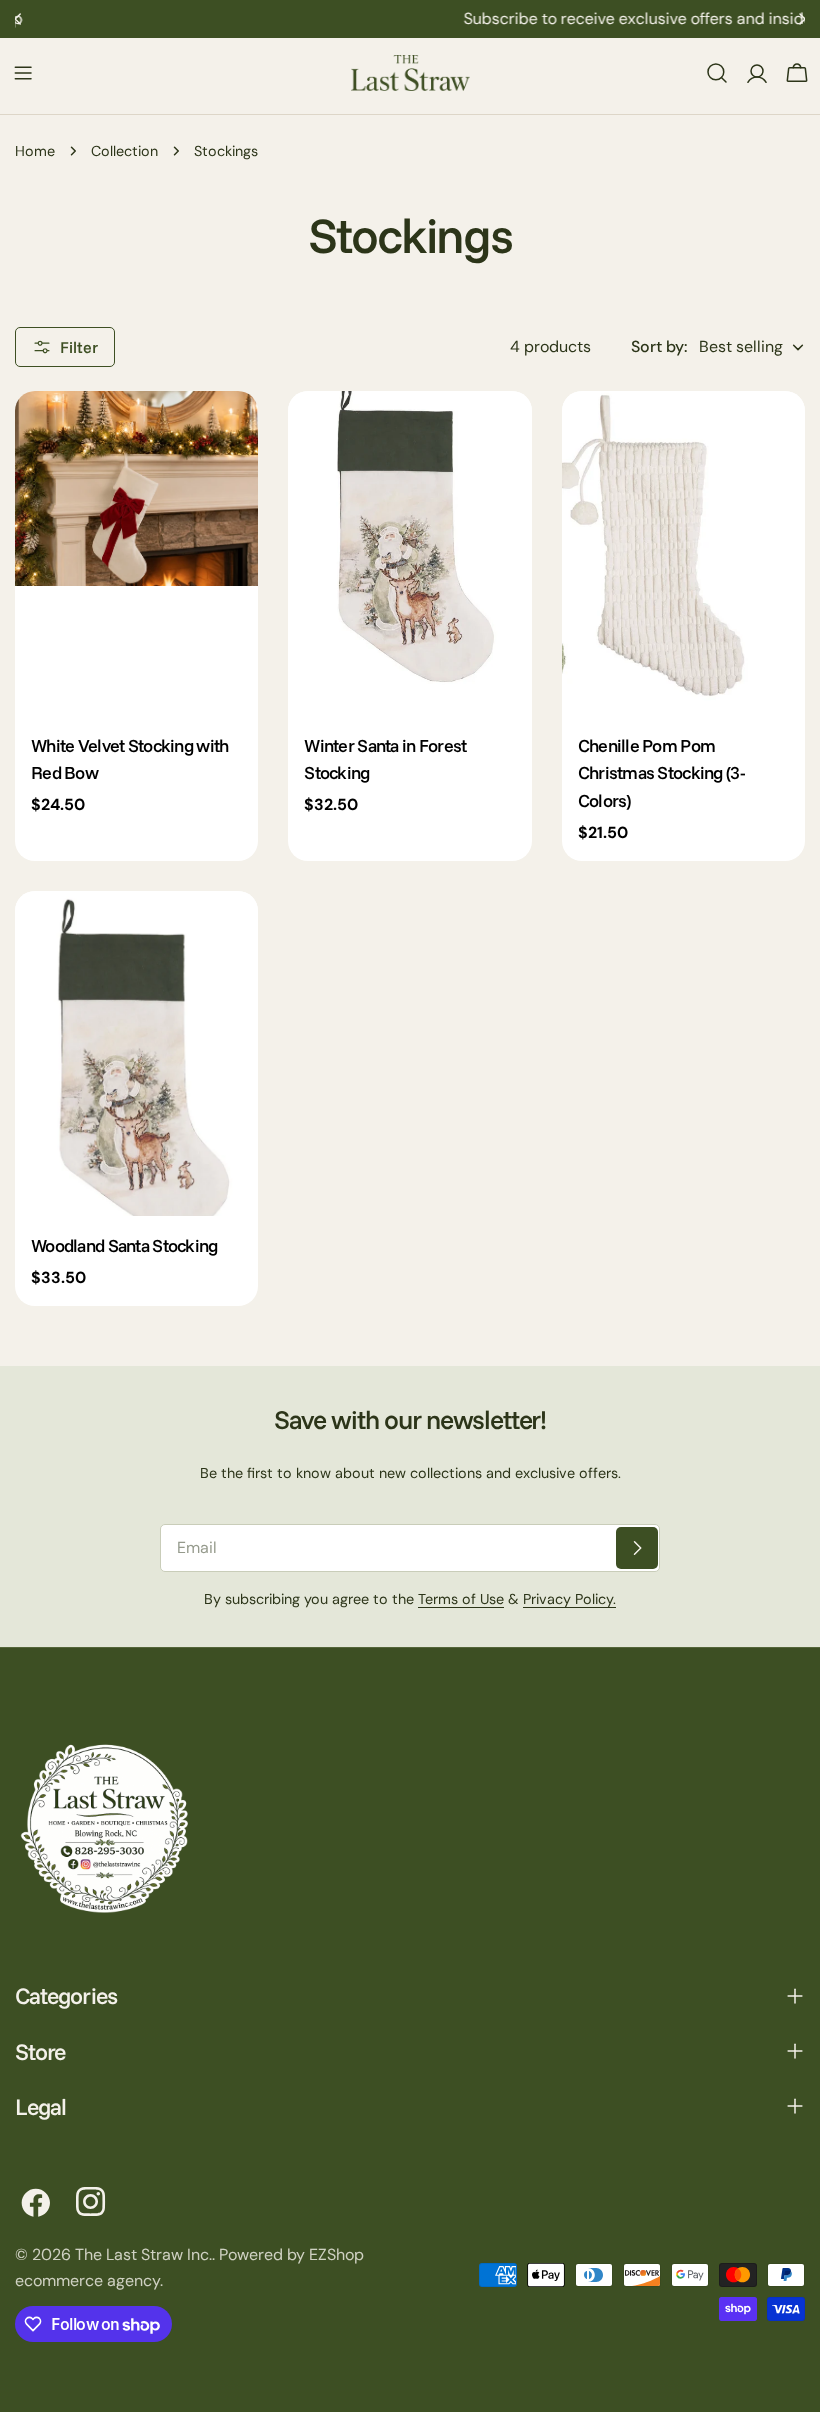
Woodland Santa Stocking (124, 1245)
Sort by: (659, 346)
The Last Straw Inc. (143, 2254)
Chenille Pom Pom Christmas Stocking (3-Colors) (661, 773)
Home (35, 151)
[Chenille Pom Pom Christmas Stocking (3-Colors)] (683, 553)
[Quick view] (229, 435)
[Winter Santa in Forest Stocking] (409, 553)
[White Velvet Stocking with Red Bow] (136, 553)
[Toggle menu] (23, 73)
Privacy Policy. (569, 1599)
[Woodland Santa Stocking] (136, 1053)
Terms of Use (461, 1599)
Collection (124, 151)
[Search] (717, 73)
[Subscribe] (637, 1548)
